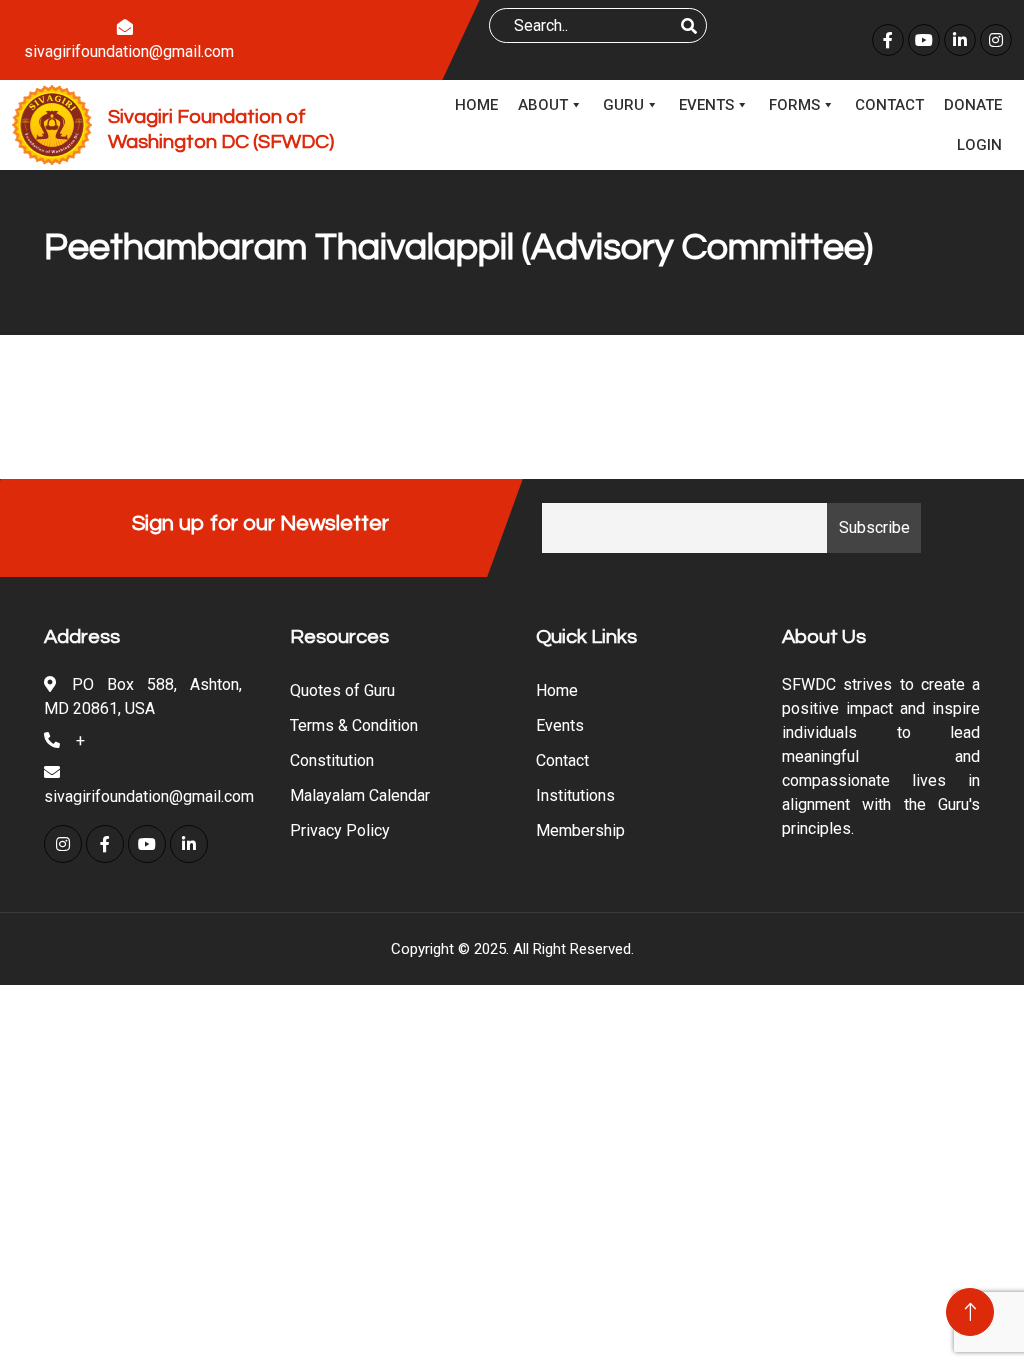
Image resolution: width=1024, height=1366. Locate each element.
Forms (794, 105)
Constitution (332, 760)
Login (979, 145)
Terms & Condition (354, 725)
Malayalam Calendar (360, 795)
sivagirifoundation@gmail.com (129, 51)
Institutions (575, 795)
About (543, 105)
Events (706, 105)
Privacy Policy (340, 830)
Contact (889, 105)
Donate (973, 105)
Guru (623, 105)
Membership (580, 830)
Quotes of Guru (342, 690)
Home (476, 105)
